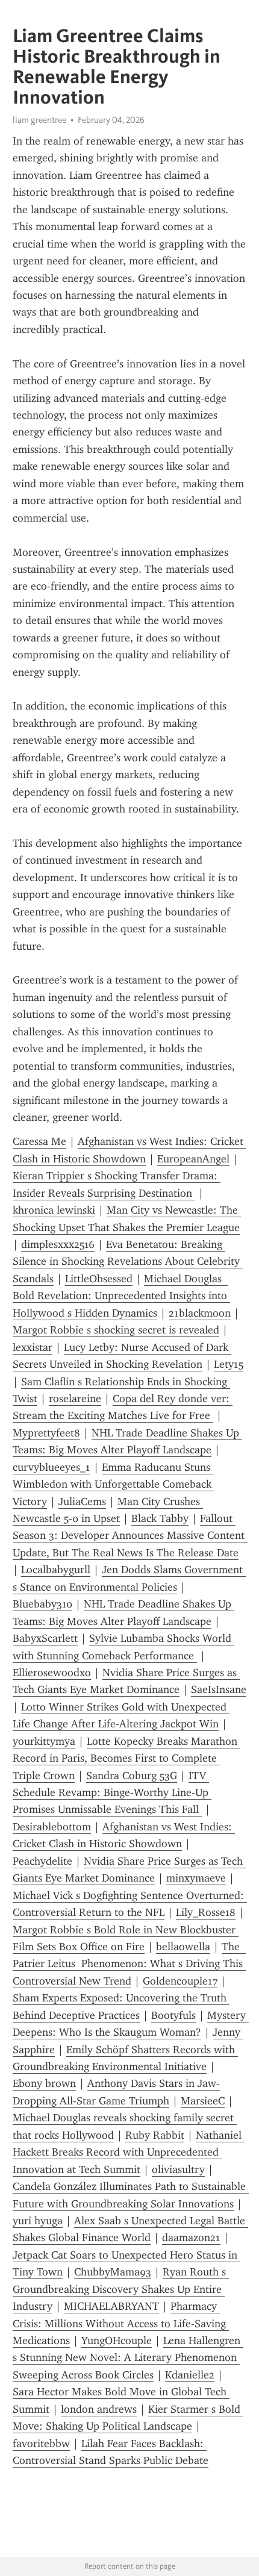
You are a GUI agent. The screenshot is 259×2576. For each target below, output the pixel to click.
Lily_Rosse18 (206, 1912)
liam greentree (39, 120)
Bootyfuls (173, 2015)
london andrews (99, 2409)
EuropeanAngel (193, 1159)
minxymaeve (196, 1878)
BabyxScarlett (45, 1638)
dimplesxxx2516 (58, 1244)
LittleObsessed (99, 1279)
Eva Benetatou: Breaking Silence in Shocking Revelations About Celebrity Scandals (128, 1261)
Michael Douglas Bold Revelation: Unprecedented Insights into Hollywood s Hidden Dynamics (121, 1296)
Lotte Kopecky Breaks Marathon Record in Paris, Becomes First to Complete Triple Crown (126, 1758)
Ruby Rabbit (155, 2135)
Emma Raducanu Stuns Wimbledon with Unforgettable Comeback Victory (114, 1484)
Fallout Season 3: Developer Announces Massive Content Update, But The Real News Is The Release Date (130, 1536)
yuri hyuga (38, 2221)
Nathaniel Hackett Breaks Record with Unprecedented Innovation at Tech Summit (129, 2152)
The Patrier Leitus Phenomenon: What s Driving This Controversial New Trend (129, 1964)
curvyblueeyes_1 (51, 1467)
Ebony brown (44, 2083)
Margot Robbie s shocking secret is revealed (116, 1330)
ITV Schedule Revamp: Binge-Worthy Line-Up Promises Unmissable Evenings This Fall (112, 1793)
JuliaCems (82, 1502)
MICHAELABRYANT (111, 2306)
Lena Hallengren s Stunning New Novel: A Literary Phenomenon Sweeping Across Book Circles (128, 2358)
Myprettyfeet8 (46, 1433)
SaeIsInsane (219, 1689)
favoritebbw (41, 2443)
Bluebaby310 (42, 1604)
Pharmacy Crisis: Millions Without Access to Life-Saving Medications (121, 2323)
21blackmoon (200, 1313)
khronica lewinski (54, 1210)
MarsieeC (203, 2101)
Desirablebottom (52, 1827)
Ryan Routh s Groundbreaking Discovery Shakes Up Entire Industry (121, 2289)
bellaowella (183, 1947)
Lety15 (229, 1364)
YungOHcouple (117, 2341)
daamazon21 (191, 2238)
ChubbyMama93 (113, 2272)
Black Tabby (160, 1518)
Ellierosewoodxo (52, 1673)
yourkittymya (44, 1741)
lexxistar (33, 1347)
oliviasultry (178, 2169)
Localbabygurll (56, 1570)
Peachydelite (42, 1861)
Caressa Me (39, 1141)
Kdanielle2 (190, 2375)
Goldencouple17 (180, 1981)
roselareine (75, 1399)
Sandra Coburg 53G (132, 1776)
